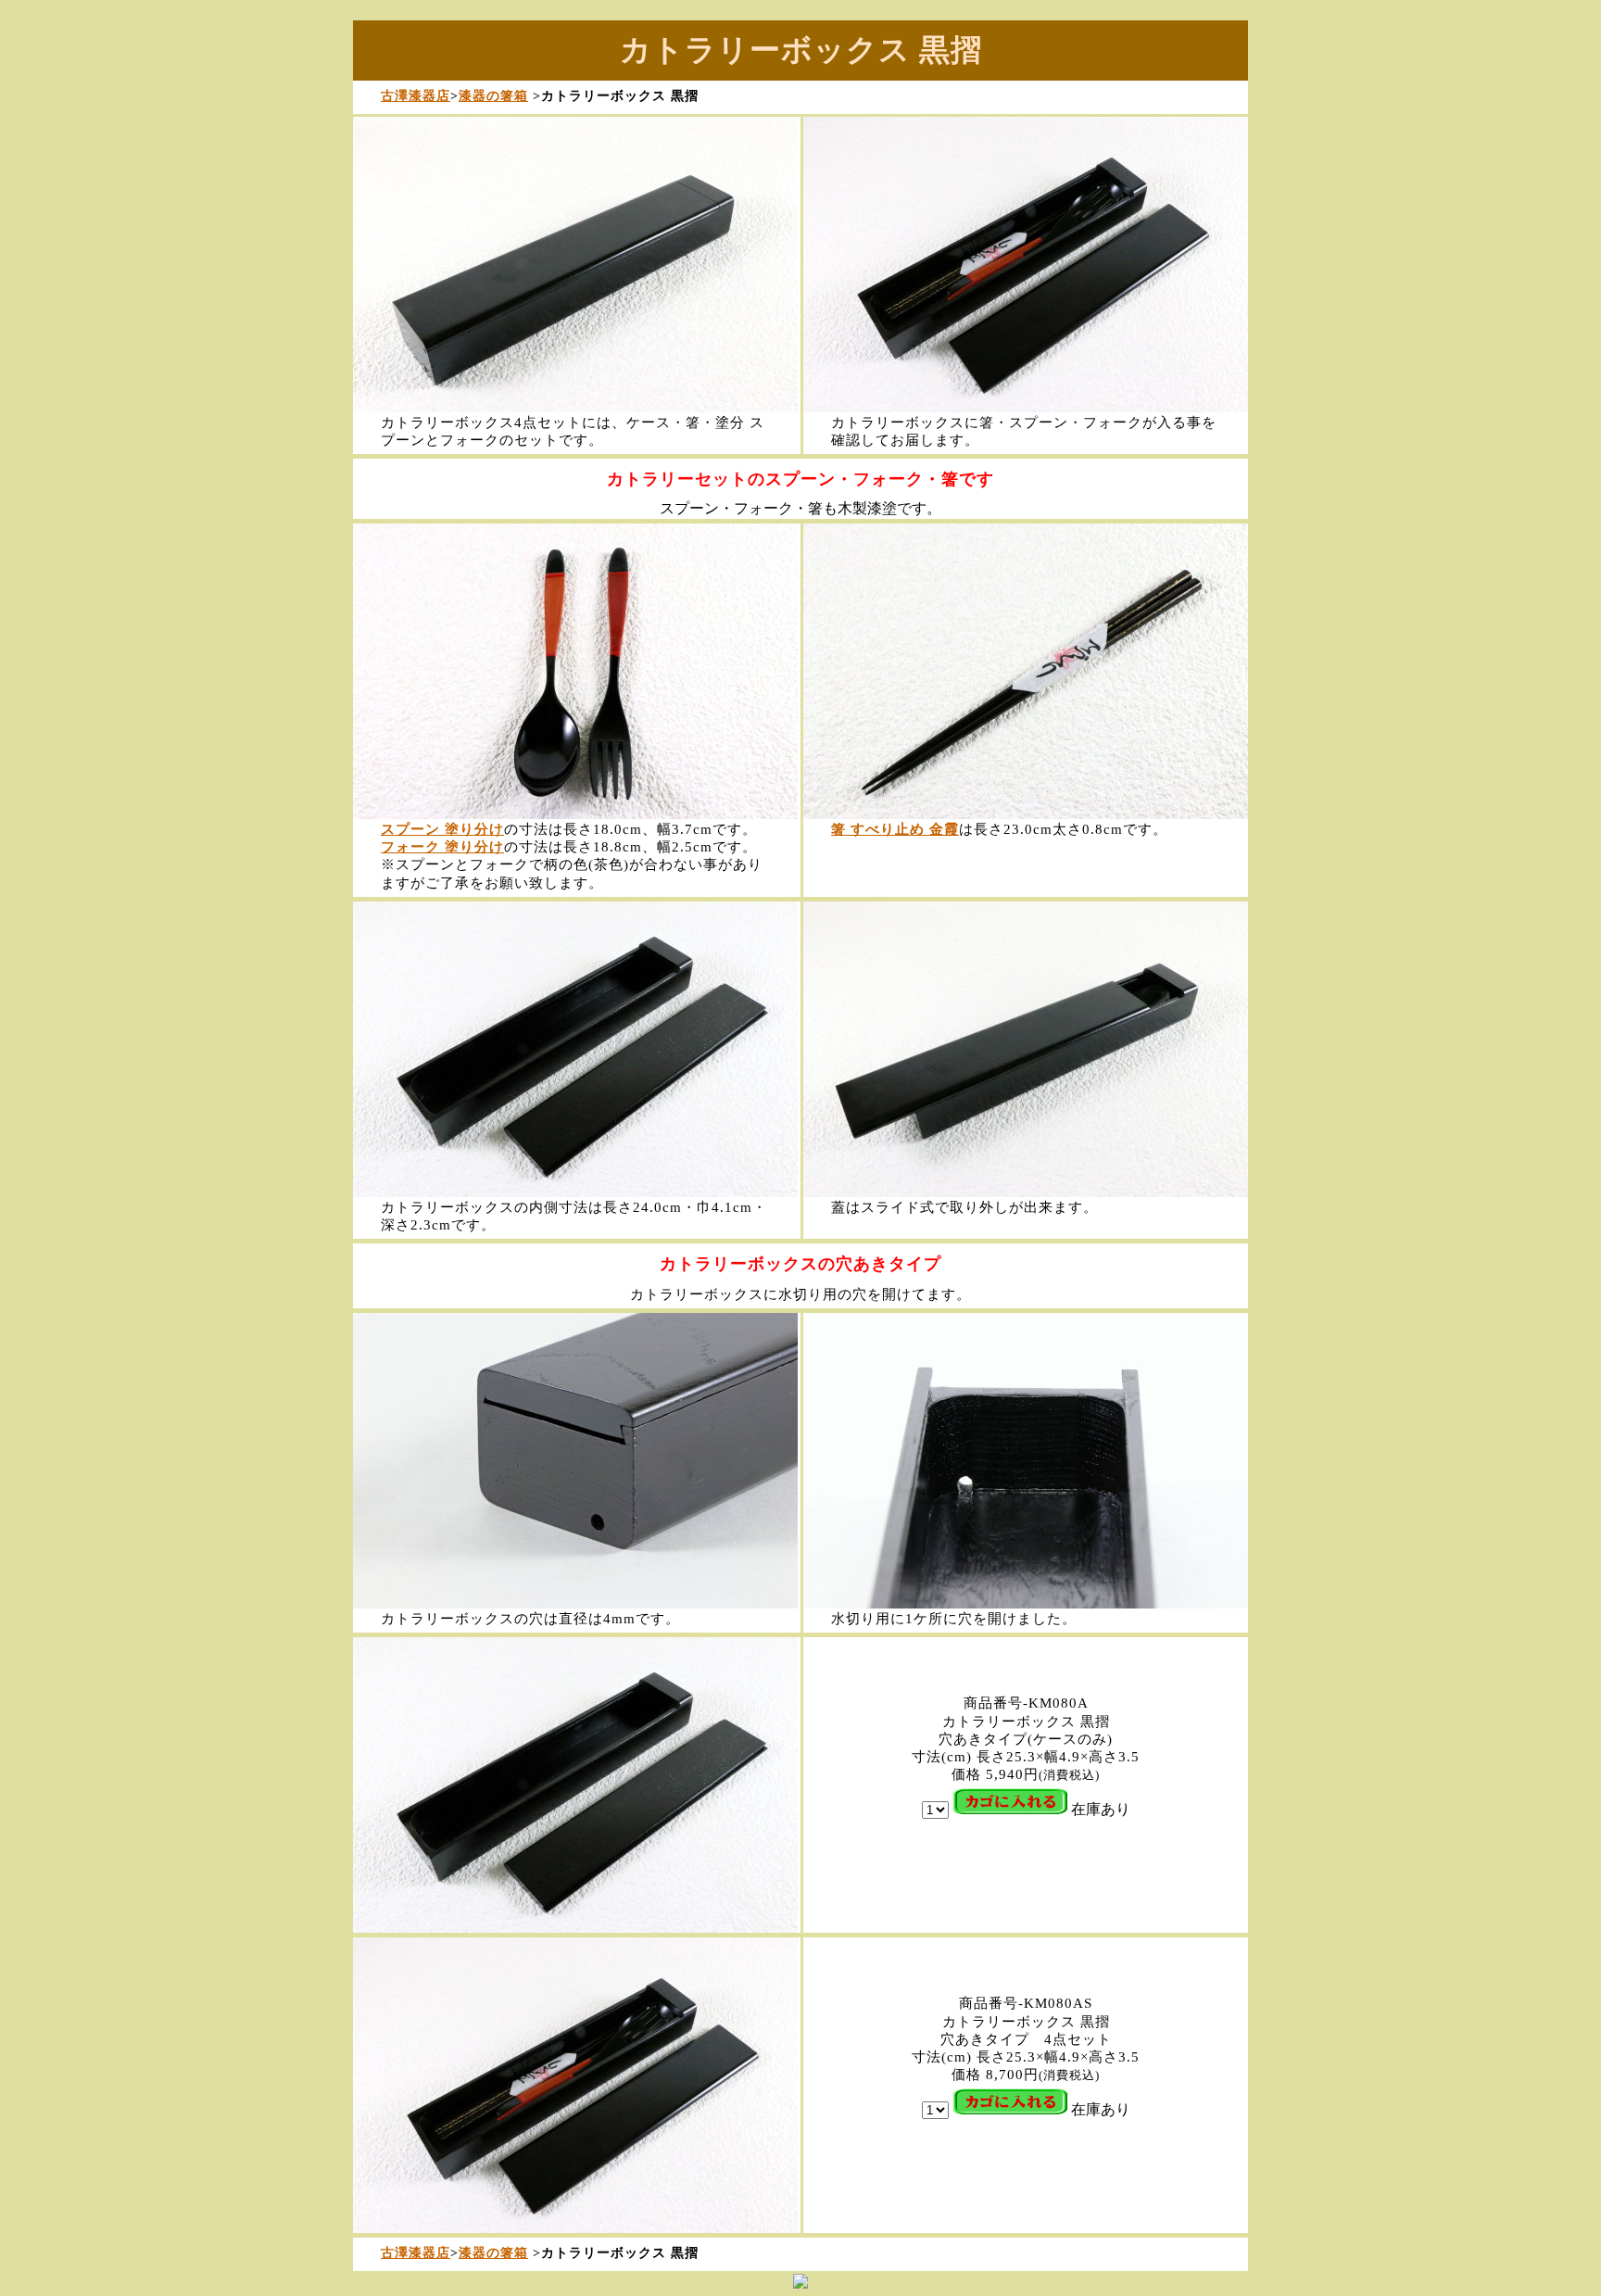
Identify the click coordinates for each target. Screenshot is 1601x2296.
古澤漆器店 (416, 95)
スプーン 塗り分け (442, 829)
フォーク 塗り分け (442, 847)
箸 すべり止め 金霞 (895, 829)
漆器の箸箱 (493, 95)
